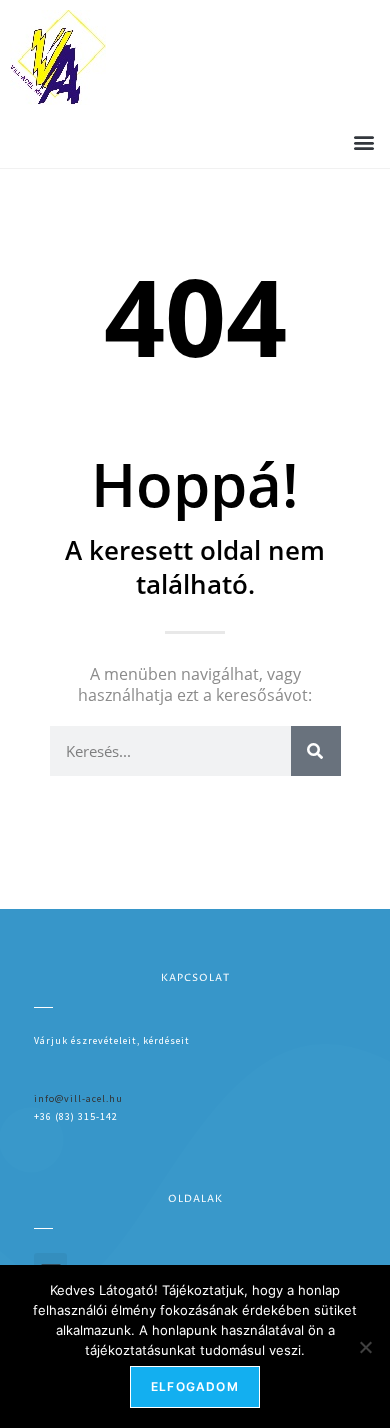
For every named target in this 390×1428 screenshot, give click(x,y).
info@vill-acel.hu (78, 1098)
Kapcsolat (195, 978)
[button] (363, 141)
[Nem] (365, 1347)
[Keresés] (316, 751)
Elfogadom (195, 1386)
